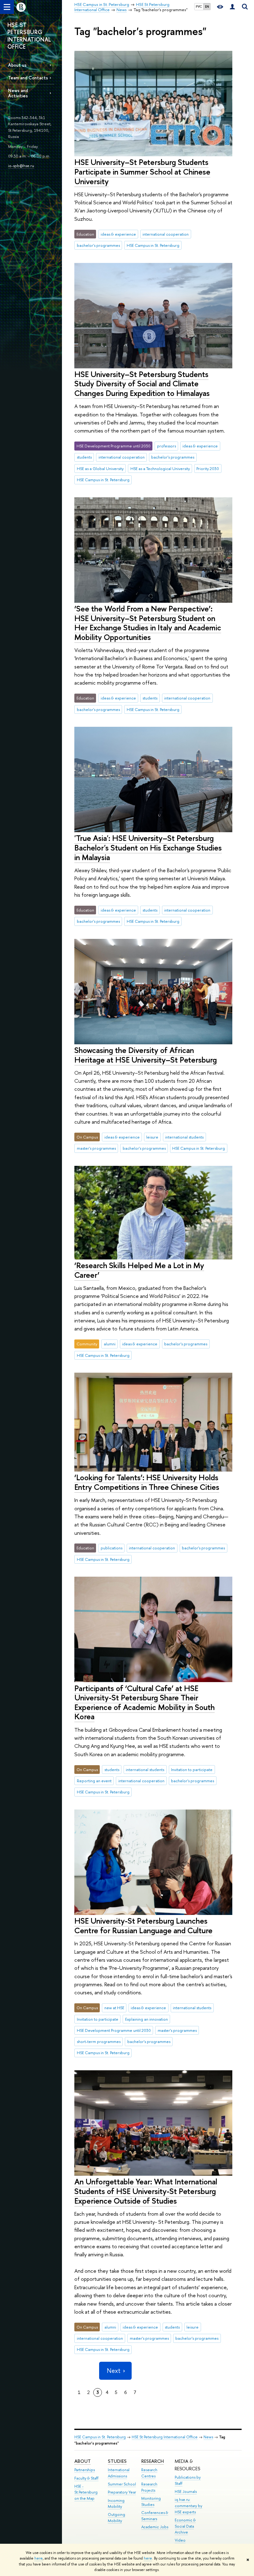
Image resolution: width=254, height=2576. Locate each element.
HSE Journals (186, 2492)
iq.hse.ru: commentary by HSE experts (188, 2506)
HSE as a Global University (100, 469)
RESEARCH (153, 2461)
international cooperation (166, 234)
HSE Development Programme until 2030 (114, 2030)
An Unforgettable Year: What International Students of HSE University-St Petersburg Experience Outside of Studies (146, 2191)
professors (166, 446)
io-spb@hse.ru (21, 166)
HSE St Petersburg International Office (165, 2437)
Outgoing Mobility (116, 2518)
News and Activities (18, 93)
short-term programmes (99, 2041)
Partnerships (85, 2470)
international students (184, 1137)
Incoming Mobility (116, 2504)
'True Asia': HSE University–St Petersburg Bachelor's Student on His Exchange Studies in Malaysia (148, 847)
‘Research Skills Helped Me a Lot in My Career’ (139, 1270)
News (208, 2437)
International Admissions (119, 2473)
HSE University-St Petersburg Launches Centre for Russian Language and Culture (143, 1925)
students (84, 457)
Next (114, 2371)
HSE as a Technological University (160, 469)
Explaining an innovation (147, 2019)
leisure (152, 1137)
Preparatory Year (122, 2492)
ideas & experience (118, 234)
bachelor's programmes (98, 245)
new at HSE (114, 2008)
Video (180, 2540)
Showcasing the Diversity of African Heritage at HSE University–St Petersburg (146, 1055)
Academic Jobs (155, 2527)
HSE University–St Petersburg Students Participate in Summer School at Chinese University (142, 171)
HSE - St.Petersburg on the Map (86, 2492)
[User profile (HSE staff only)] (232, 7)
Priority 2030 (208, 469)
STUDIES (117, 2461)
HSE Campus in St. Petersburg (153, 245)
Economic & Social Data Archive (185, 2526)
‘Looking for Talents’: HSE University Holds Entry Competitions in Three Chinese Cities (147, 1482)
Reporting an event (94, 1781)
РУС (199, 7)
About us (17, 65)
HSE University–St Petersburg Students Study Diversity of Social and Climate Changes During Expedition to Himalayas (142, 384)
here (39, 2558)
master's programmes (96, 1148)
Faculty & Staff (86, 2478)
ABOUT (83, 2461)
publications (112, 1548)
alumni (110, 1344)
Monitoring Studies (151, 2501)
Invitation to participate (192, 1770)
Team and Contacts (28, 78)
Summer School (122, 2484)
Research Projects (149, 2487)
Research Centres (149, 2473)
